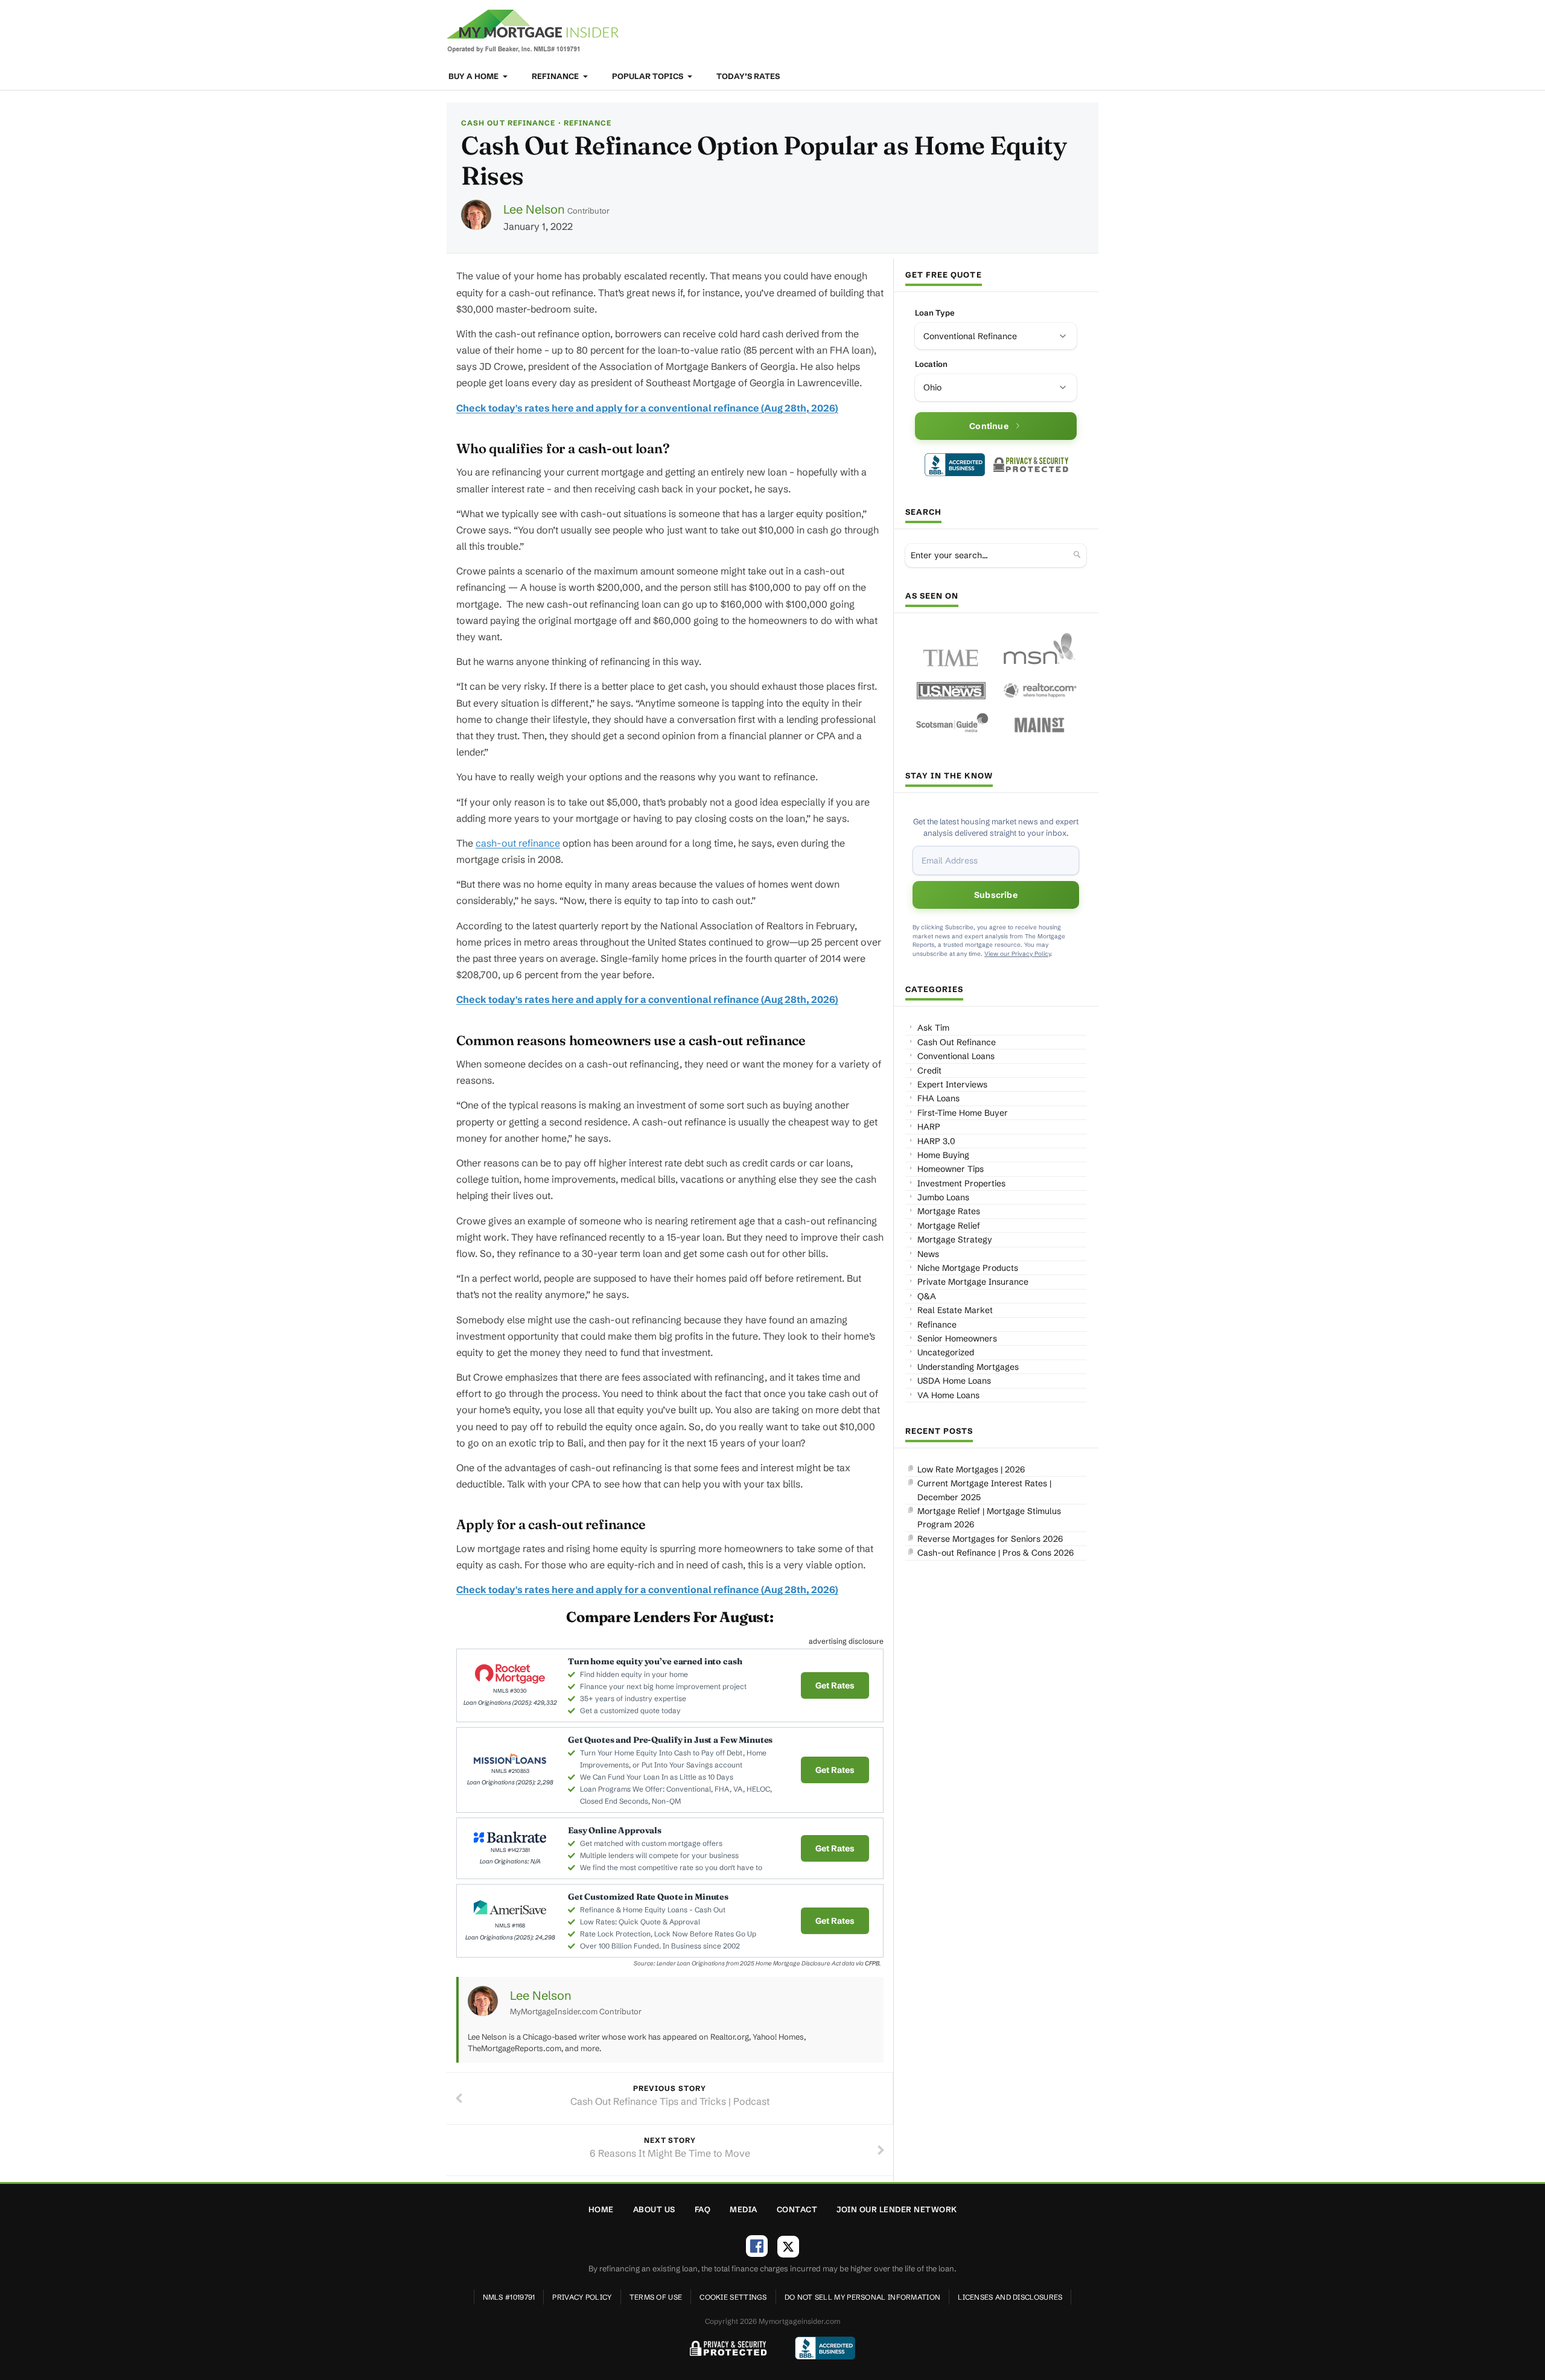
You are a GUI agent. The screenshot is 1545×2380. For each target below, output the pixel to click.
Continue (989, 426)
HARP (929, 1127)
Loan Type (935, 313)
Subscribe (996, 895)
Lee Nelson (534, 209)
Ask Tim (933, 1028)
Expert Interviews (952, 1084)
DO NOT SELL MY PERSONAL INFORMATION (863, 2297)
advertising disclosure (846, 1641)
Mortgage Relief (949, 1226)
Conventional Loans (956, 1056)
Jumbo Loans (943, 1197)
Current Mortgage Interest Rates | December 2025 (984, 1490)
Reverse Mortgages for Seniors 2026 (990, 1539)
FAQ (703, 2209)
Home (601, 2209)
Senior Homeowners (957, 1338)
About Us (654, 2209)
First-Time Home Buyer (963, 1113)
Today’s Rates (748, 76)
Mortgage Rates (949, 1211)
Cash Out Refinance (508, 123)
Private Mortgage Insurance (973, 1282)
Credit (929, 1071)
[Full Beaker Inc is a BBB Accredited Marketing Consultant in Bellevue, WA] (955, 465)
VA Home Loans (948, 1395)
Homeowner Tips (951, 1169)
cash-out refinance (518, 843)
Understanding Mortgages (968, 1367)
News (928, 1254)
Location (931, 364)
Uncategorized (946, 1352)
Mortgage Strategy (955, 1239)
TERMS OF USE (656, 2297)
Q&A (927, 1296)
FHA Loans (938, 1098)
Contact (797, 2209)
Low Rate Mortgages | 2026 (971, 1469)
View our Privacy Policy (1018, 954)
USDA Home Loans (954, 1381)
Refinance (556, 76)
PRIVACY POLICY (582, 2297)
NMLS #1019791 (509, 2297)
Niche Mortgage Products (968, 1268)
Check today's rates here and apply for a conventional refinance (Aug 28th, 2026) (647, 408)
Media (744, 2209)
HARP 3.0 (936, 1141)
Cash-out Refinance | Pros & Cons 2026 (995, 1553)
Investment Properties (961, 1183)
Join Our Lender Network (897, 2209)
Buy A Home (474, 76)
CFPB (872, 1963)
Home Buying (943, 1155)
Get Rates (835, 1685)
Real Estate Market (955, 1310)
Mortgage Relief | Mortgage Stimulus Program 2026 (989, 1518)
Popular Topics (648, 76)
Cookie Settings (733, 2297)
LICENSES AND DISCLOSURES (1010, 2297)
